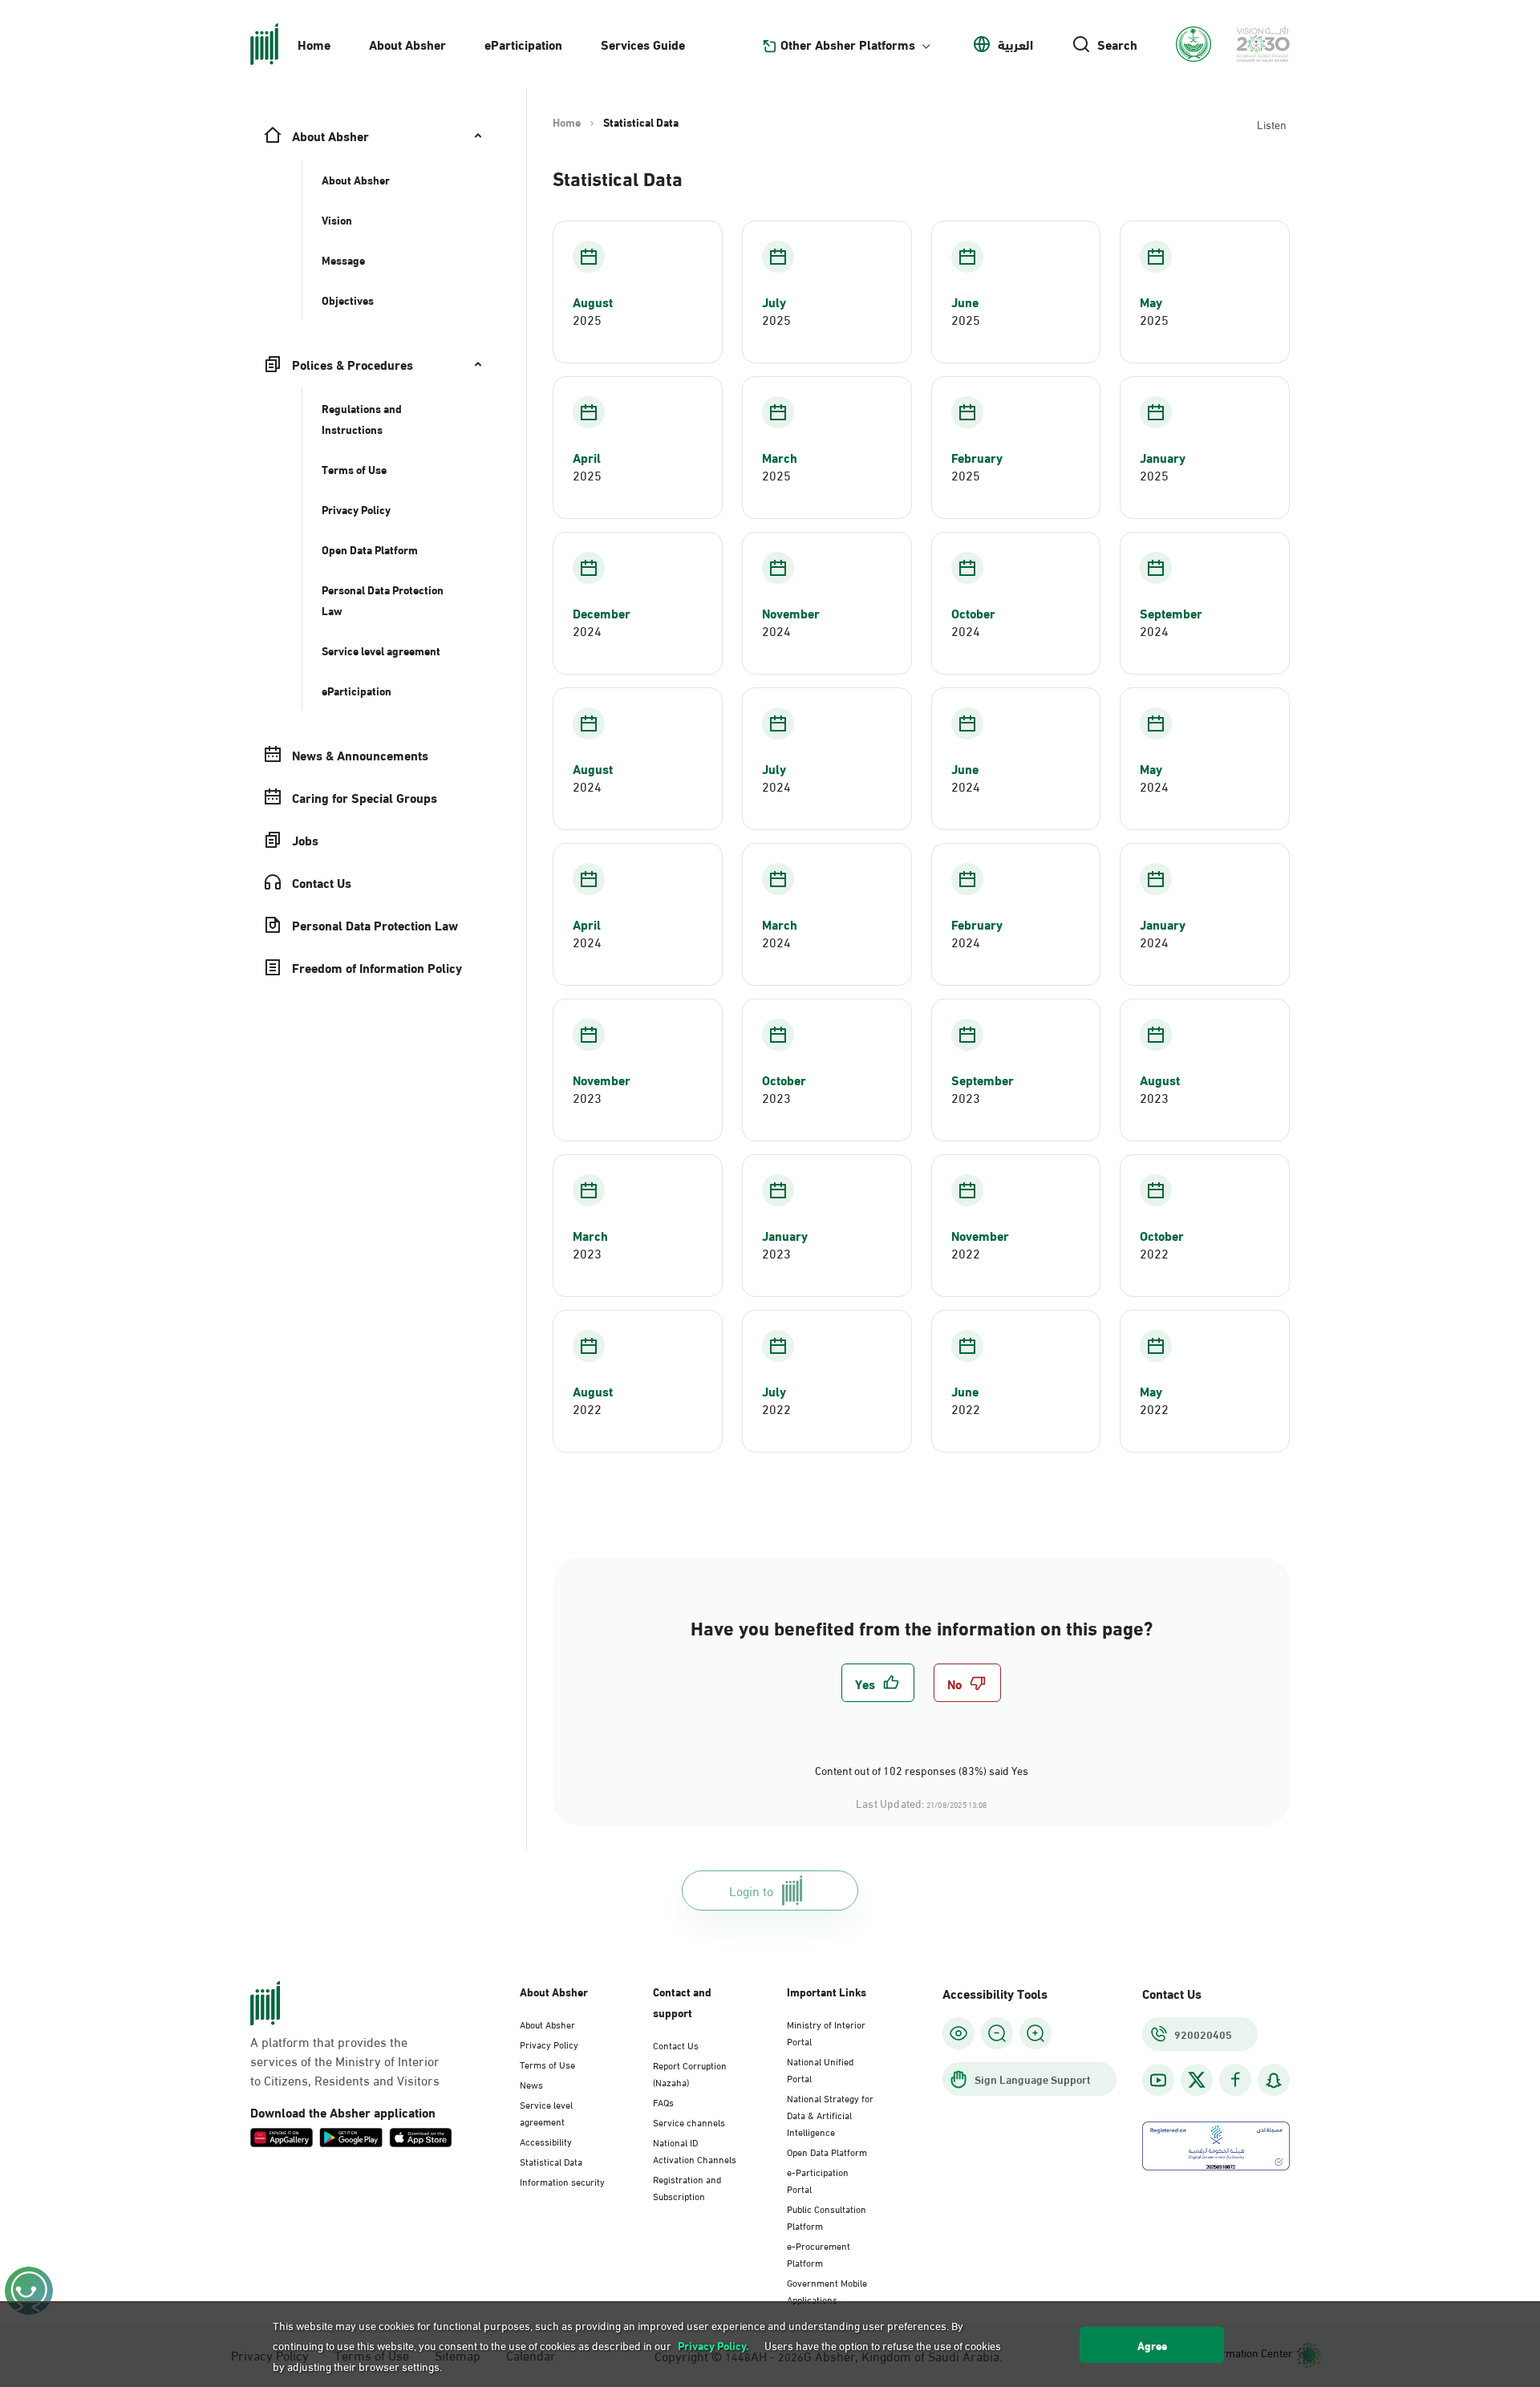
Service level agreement (546, 2112)
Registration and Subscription (687, 2187)
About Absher (407, 44)
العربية (1015, 44)
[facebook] (1235, 2080)
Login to (751, 1890)
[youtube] (1158, 2080)
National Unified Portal (820, 2069)
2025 (587, 319)
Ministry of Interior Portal (826, 2032)
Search (1117, 44)
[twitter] (1197, 2080)
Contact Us (676, 2045)
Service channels (689, 2122)
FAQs (663, 2101)
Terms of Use (547, 2064)
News (531, 2084)
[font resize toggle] (997, 2033)
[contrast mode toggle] (958, 2033)
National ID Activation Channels (695, 2150)
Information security (562, 2181)
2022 (966, 1253)
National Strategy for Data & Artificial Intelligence (830, 2114)
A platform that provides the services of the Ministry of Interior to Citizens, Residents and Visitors (345, 2061)
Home (314, 44)
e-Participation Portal (818, 2180)
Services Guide (643, 44)
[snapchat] (1274, 2080)
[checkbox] (878, 1683)
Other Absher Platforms (848, 44)
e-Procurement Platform (819, 2253)
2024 (587, 630)
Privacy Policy (549, 2044)
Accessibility (546, 2141)
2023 (587, 1097)
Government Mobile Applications (827, 2290)
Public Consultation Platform (827, 2217)
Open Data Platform (827, 2151)
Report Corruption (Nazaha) (690, 2073)
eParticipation (523, 44)
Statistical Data (551, 2161)
